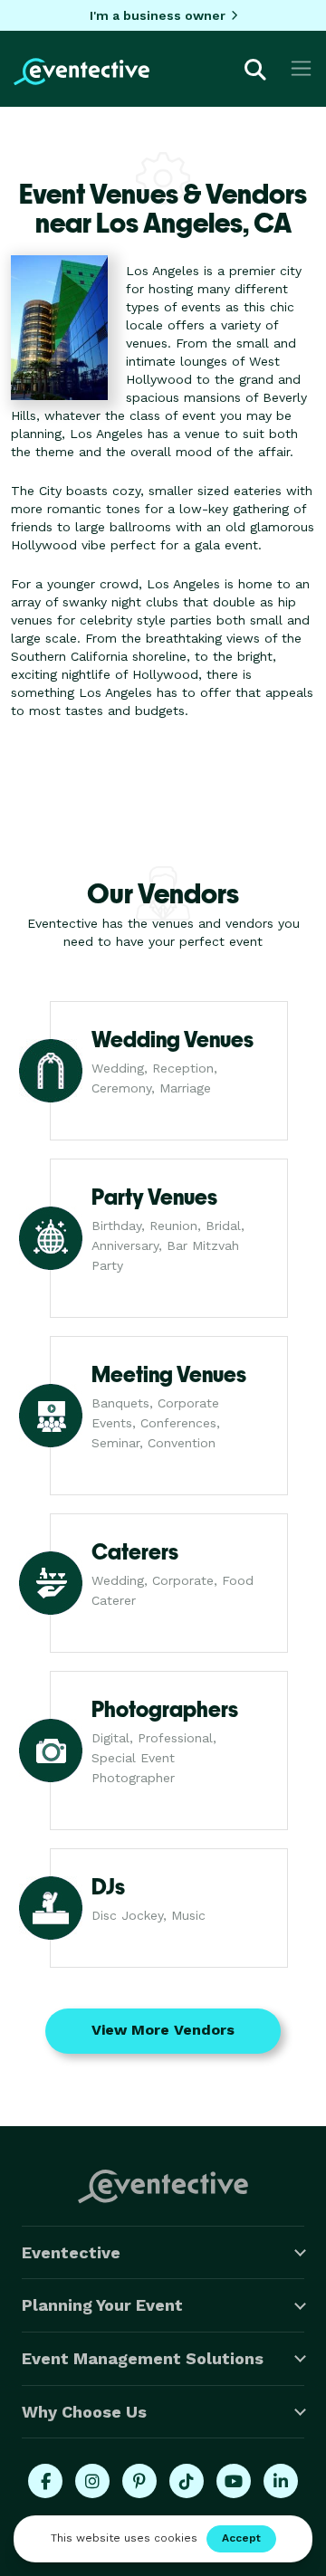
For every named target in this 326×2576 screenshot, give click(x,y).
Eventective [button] (71, 2252)
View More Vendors (163, 2030)
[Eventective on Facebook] (45, 2481)
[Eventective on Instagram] (92, 2481)
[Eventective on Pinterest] (139, 2481)
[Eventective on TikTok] (187, 2481)
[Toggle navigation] (301, 68)
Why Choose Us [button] (84, 2412)
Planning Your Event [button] (102, 2305)
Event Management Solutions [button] (143, 2358)
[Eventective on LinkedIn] (281, 2481)
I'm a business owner (158, 15)
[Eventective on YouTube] (234, 2481)
